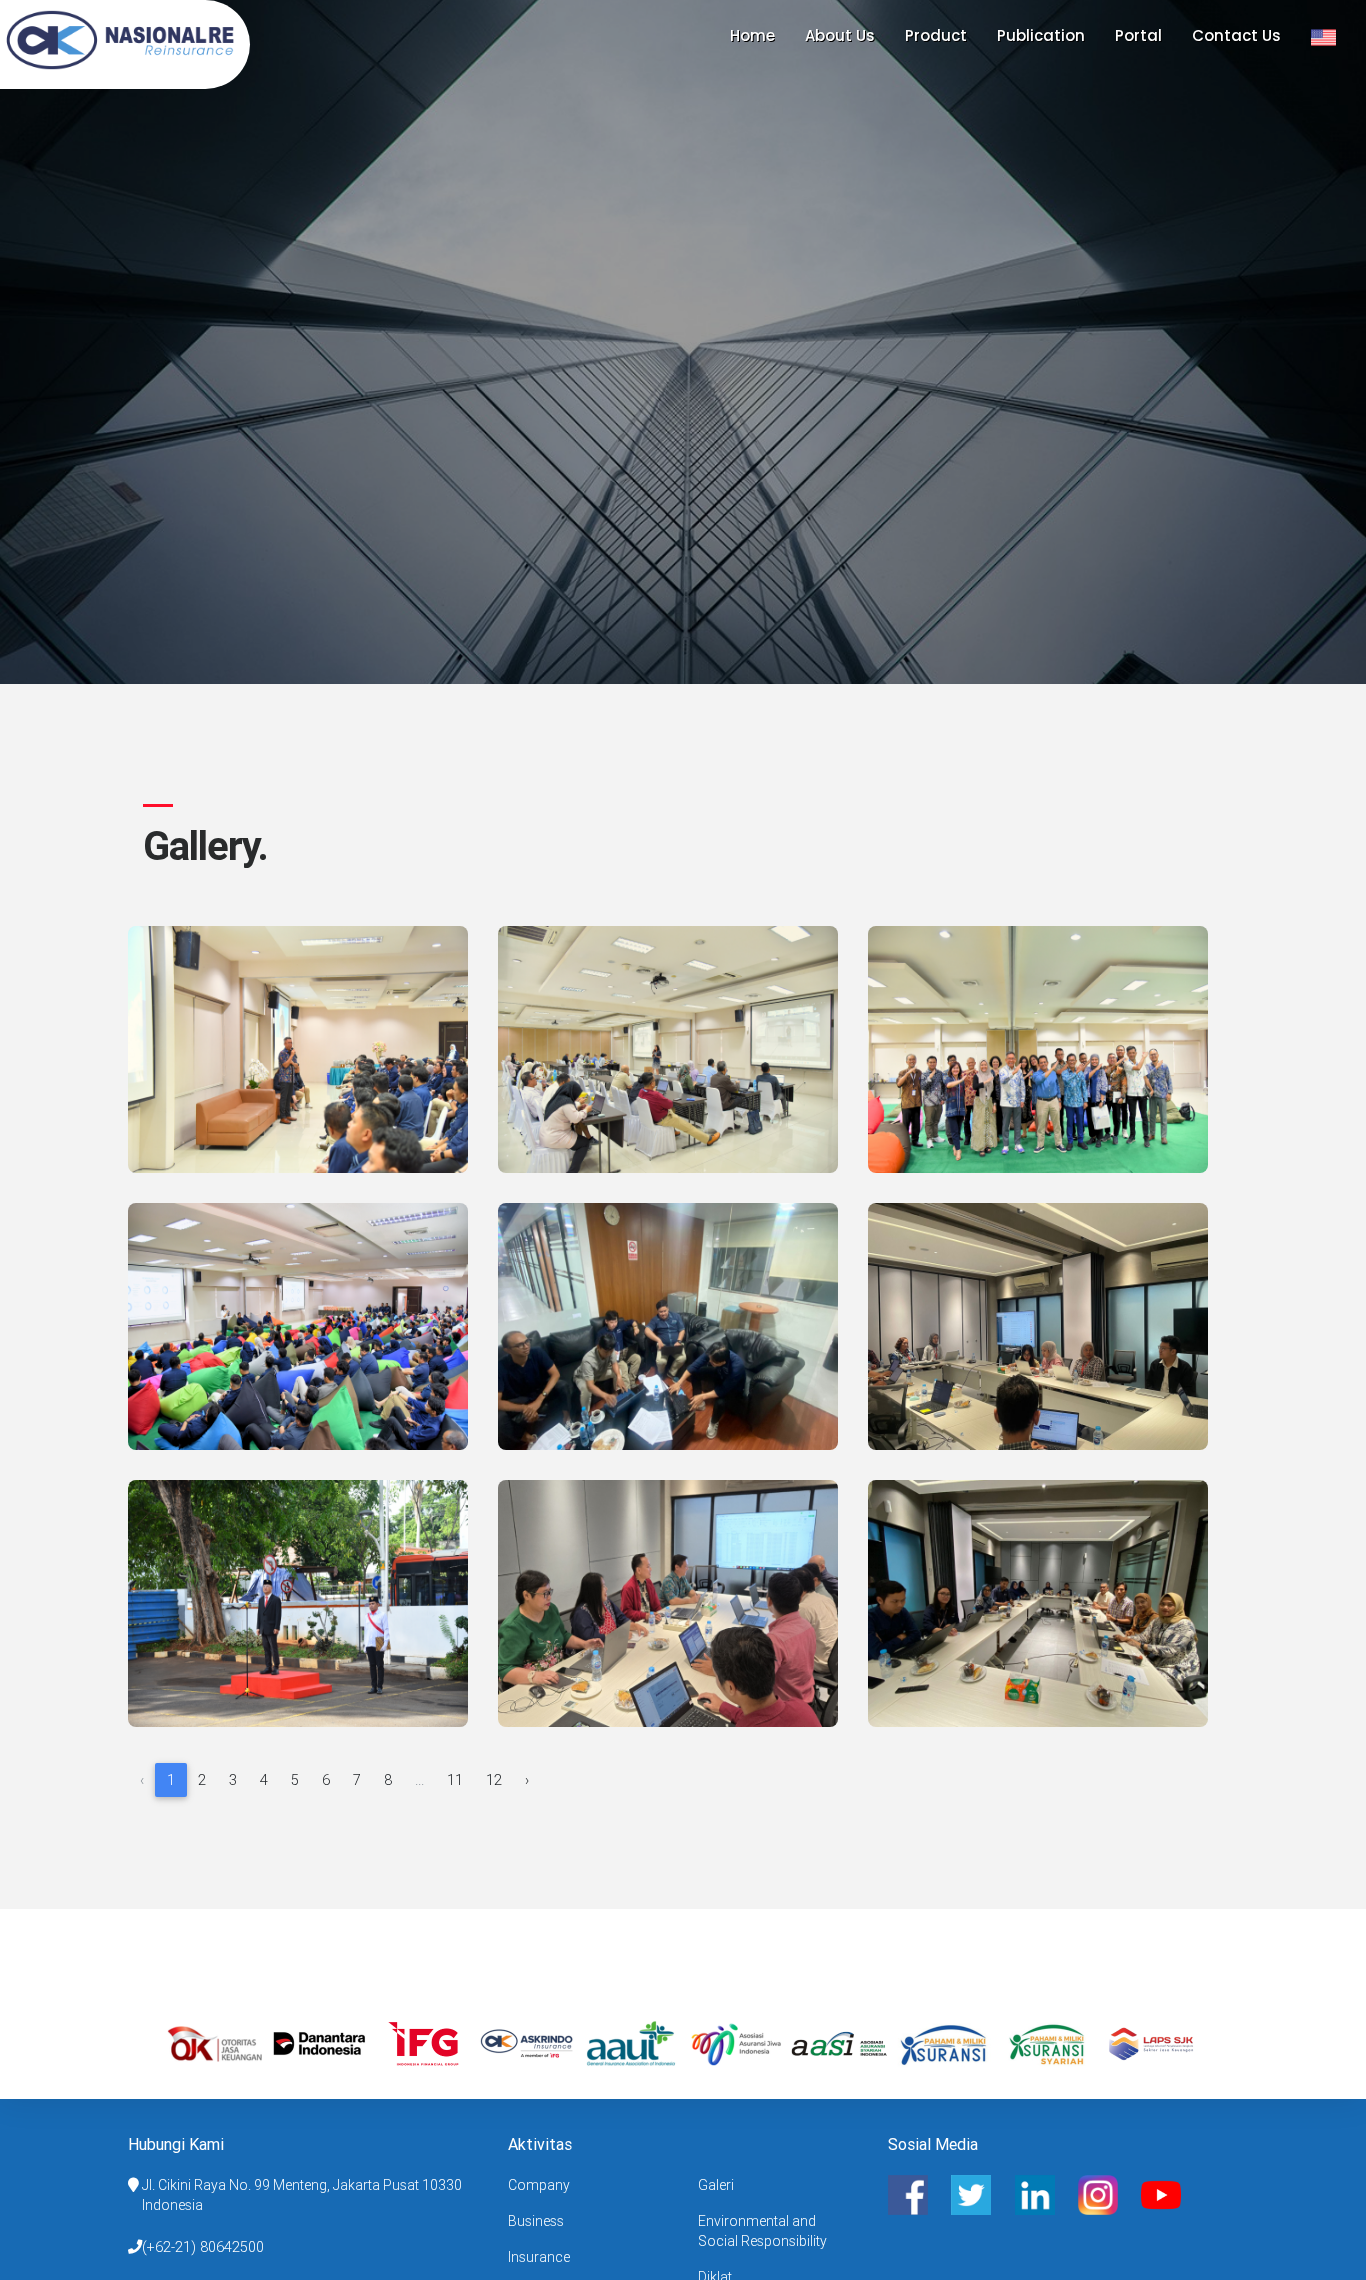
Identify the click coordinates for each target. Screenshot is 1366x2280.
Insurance (539, 2257)
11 (455, 1780)
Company (539, 2185)
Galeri (716, 2185)
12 (494, 1780)
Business (536, 2221)
